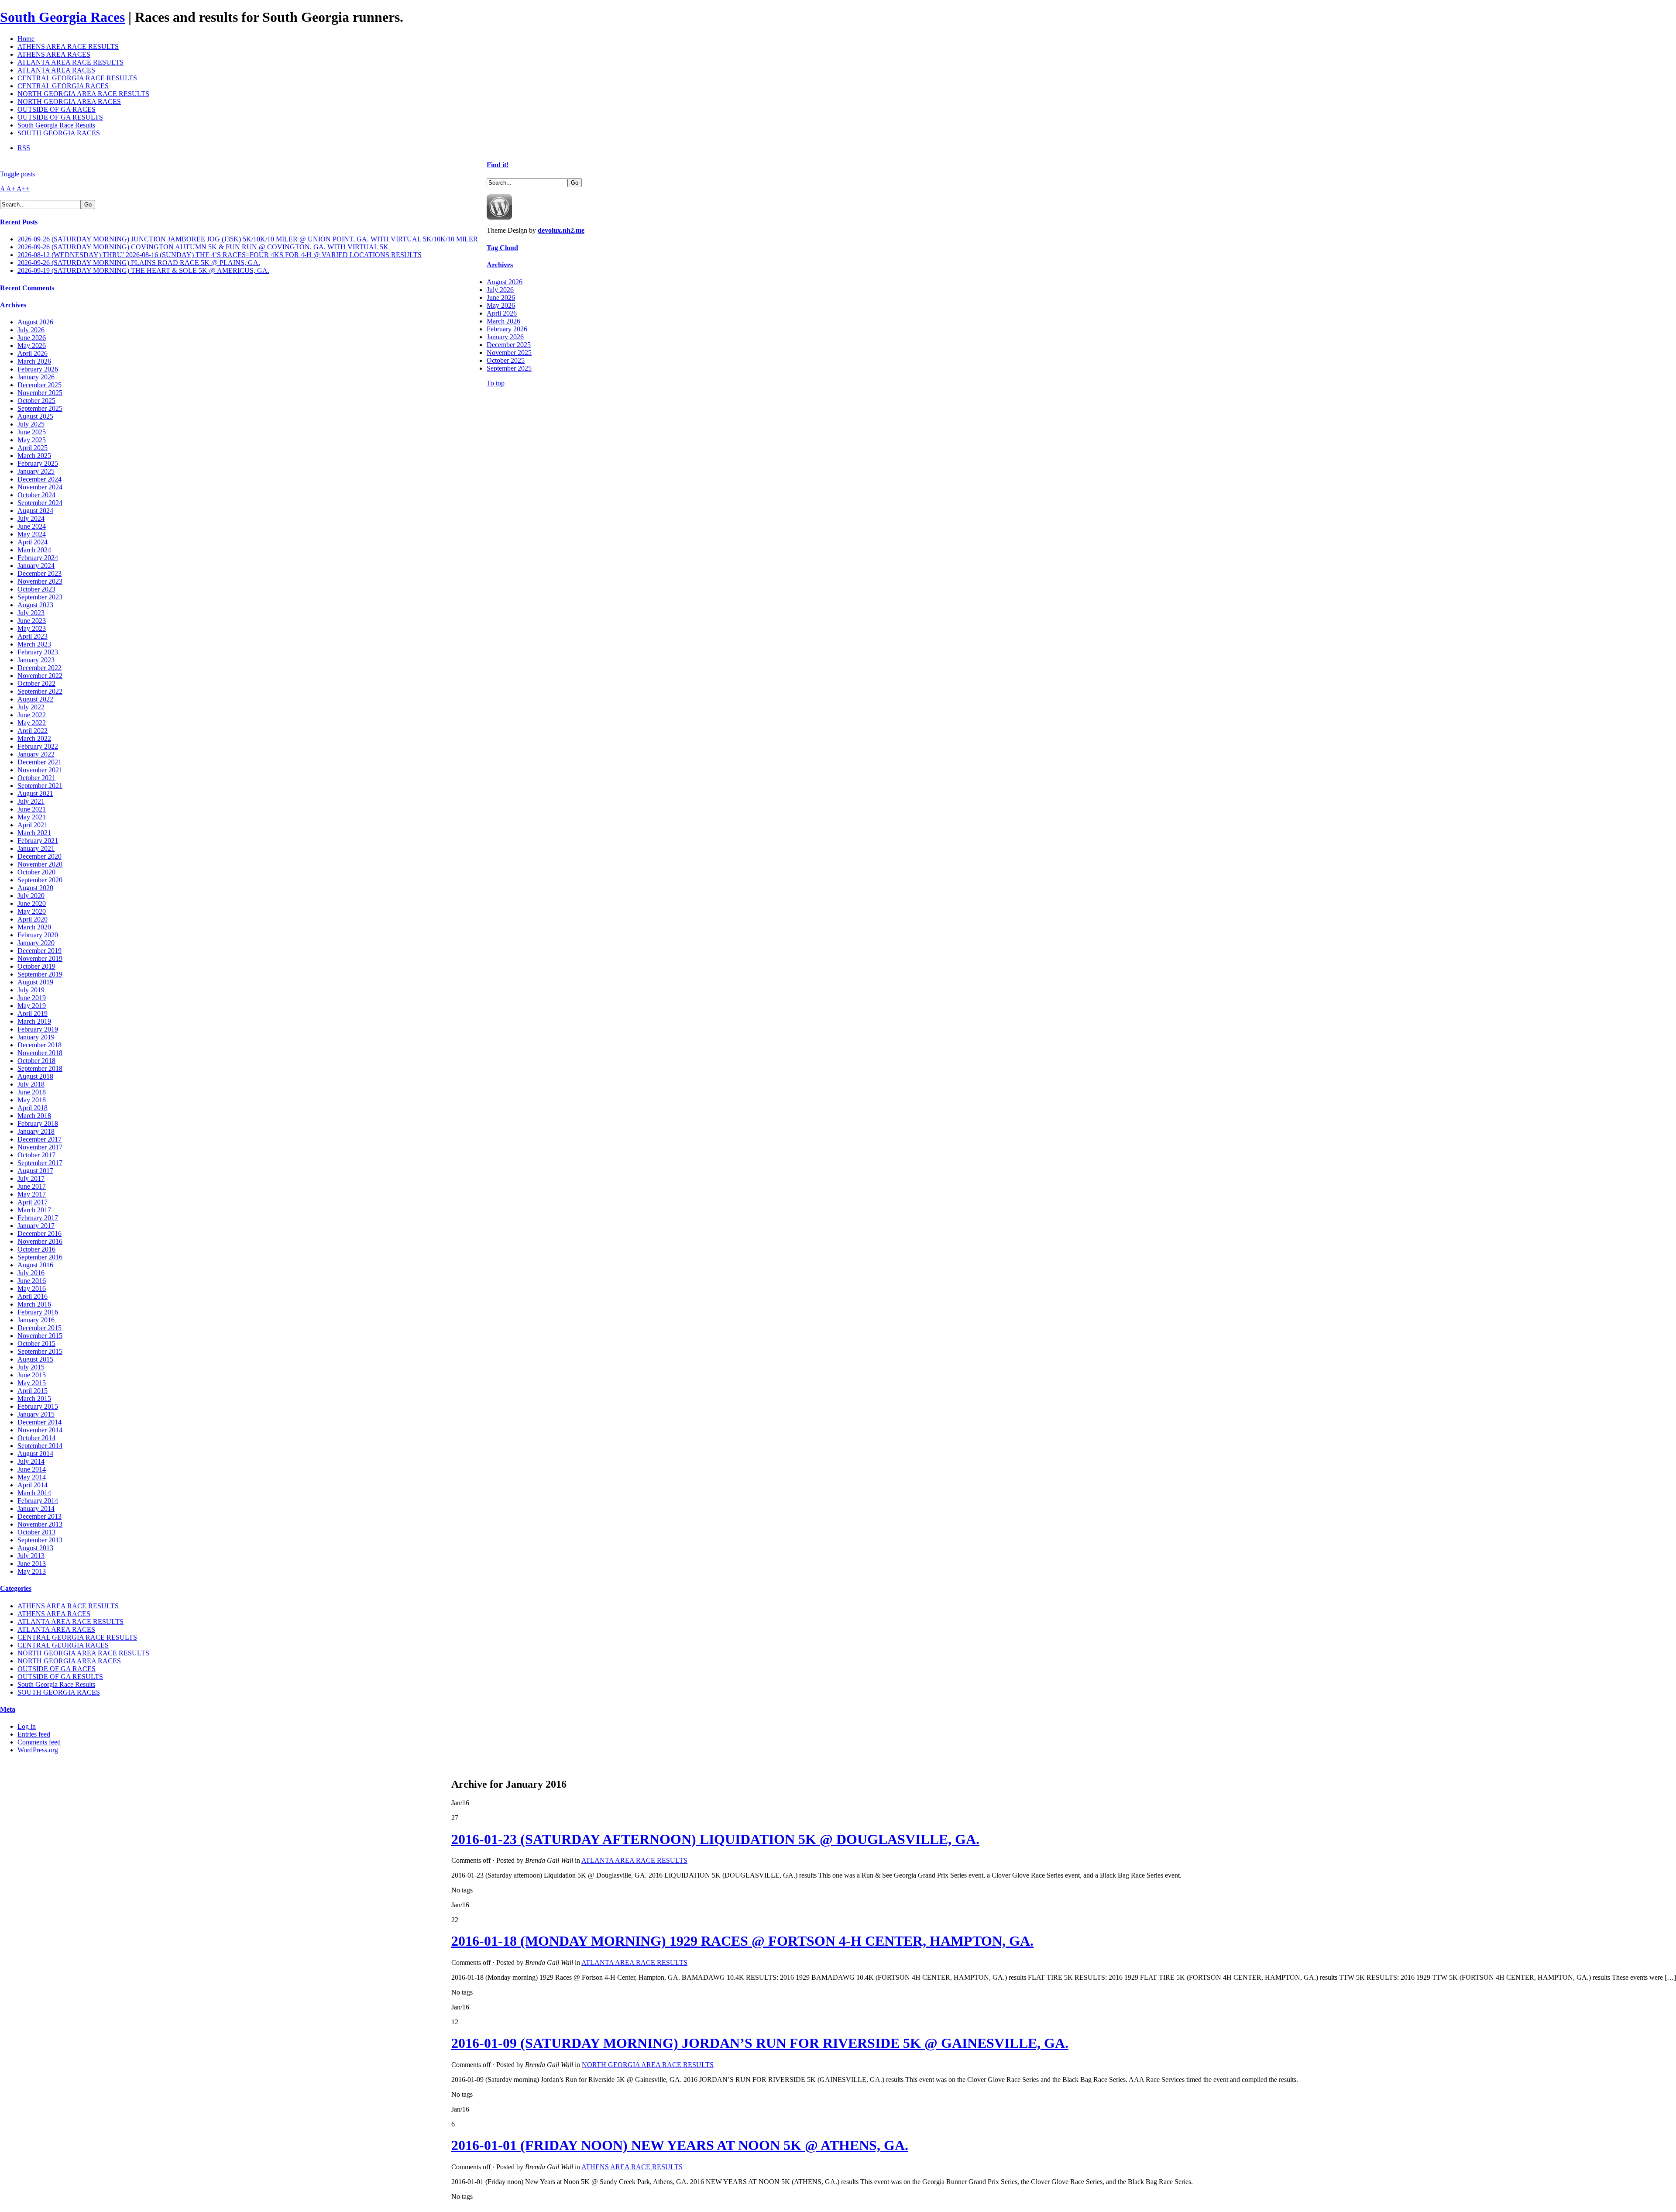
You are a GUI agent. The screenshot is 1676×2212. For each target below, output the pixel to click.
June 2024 (32, 526)
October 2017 (36, 1155)
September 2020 (40, 880)
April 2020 (33, 919)
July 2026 (31, 330)
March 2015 (34, 1398)
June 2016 (32, 1281)
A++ (23, 189)
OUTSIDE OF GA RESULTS (60, 117)
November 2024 (40, 487)
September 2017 (40, 1163)
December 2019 (39, 951)
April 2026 (33, 353)
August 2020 (35, 888)
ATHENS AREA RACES (54, 54)
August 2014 (35, 1453)
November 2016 (40, 1241)
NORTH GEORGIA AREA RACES (69, 101)
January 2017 (36, 1226)
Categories (16, 1588)
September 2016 (40, 1257)
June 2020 (32, 903)
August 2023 (35, 605)
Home (26, 39)
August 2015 (35, 1359)
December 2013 (39, 1516)
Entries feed (34, 1734)
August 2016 (35, 1265)
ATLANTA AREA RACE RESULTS (70, 62)
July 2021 (31, 801)
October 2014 (36, 1438)
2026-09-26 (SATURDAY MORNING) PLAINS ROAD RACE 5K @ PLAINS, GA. (139, 263)
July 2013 (31, 1556)
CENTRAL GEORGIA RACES (63, 86)
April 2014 (33, 1485)
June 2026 (32, 338)
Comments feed (39, 1742)
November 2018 (40, 1053)
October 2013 (36, 1532)
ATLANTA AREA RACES (56, 70)
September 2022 (40, 691)
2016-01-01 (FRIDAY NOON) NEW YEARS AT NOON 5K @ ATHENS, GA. (680, 2145)
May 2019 (32, 1006)
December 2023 (39, 573)
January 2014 (36, 1508)
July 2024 (31, 518)
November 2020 (40, 864)
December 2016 (39, 1233)
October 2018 (36, 1061)
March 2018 (34, 1116)
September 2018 (40, 1068)
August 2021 (35, 793)
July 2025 (31, 424)
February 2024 (38, 558)
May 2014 (32, 1477)
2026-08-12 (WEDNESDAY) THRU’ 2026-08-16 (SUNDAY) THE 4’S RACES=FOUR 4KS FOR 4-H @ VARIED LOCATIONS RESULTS (220, 255)
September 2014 (40, 1446)
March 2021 (34, 833)
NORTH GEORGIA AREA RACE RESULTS (83, 94)
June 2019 (32, 998)
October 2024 (36, 495)
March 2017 (34, 1210)
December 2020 (39, 856)
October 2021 (36, 778)
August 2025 (35, 416)
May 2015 (32, 1383)
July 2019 (31, 990)
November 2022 (40, 676)
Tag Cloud (502, 248)
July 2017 (31, 1178)
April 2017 (33, 1202)
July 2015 (31, 1367)
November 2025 (40, 393)
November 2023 (40, 581)
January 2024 (36, 566)
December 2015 (39, 1328)
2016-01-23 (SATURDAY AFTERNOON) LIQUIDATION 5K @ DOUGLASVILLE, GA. (715, 1839)
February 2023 (38, 652)
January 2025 (36, 471)
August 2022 (35, 699)
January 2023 (36, 660)
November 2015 (40, 1336)
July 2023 (31, 613)
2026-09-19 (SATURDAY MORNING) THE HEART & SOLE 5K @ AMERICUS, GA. (143, 270)
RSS (24, 148)
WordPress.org (38, 1750)
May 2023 (32, 628)
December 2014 (39, 1422)
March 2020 (34, 927)
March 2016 (34, 1304)
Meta (8, 1709)
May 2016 (32, 1288)
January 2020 (36, 943)
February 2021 (38, 841)
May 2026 (32, 346)
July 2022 (31, 707)
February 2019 (38, 1029)
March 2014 (34, 1493)
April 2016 (33, 1296)
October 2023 (36, 589)
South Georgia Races (62, 17)
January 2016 (36, 1320)
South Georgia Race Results (56, 125)
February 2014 (38, 1501)
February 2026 (38, 369)
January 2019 (36, 1037)
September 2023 (40, 597)
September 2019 (40, 974)
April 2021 (33, 825)
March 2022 (34, 738)
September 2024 (40, 503)
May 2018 (32, 1100)
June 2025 (32, 432)
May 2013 (32, 1571)
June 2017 (32, 1186)
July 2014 (31, 1461)
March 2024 (34, 550)
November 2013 (40, 1524)
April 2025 (33, 448)
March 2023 (34, 644)
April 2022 (33, 731)
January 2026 (36, 377)
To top (496, 383)
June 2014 (32, 1469)
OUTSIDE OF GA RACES (57, 109)
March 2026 (34, 361)
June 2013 (32, 1564)
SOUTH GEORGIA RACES (59, 133)
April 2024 (33, 542)
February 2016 (38, 1312)
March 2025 (34, 456)
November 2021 (40, 770)
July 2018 (31, 1084)
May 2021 (32, 817)
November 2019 (40, 958)
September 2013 (40, 1540)
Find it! (498, 165)
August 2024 (35, 511)
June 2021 (32, 809)
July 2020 (31, 896)
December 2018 (39, 1045)
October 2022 (36, 683)
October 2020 (36, 872)
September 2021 (40, 786)
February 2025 (38, 463)
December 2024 (39, 479)
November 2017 (40, 1147)
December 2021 (39, 762)
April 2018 (33, 1108)
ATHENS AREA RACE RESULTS (68, 46)
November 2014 (40, 1430)
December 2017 (39, 1139)
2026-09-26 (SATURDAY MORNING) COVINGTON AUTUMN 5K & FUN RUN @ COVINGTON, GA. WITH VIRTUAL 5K (203, 247)
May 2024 (32, 534)
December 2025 (39, 385)
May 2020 (32, 911)
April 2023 (33, 636)
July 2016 (31, 1273)
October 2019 (36, 966)
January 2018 (36, 1131)
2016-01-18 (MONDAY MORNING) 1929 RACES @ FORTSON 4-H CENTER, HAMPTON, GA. (742, 1941)
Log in (27, 1726)
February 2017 (38, 1218)
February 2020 (38, 935)
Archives (13, 305)
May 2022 (32, 723)
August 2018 (35, 1076)
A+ (11, 189)
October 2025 (36, 401)
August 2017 (35, 1171)
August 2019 (35, 982)
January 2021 (36, 848)
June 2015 (32, 1375)
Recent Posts (19, 222)
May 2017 (32, 1194)
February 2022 (38, 746)
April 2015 (33, 1391)
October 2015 (36, 1343)
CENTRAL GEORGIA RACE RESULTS (77, 78)
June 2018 (32, 1092)
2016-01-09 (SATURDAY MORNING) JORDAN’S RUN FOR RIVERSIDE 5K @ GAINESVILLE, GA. (760, 2043)
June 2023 (32, 621)
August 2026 (35, 322)
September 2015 (40, 1351)
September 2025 (40, 408)
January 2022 (36, 754)
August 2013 (35, 1548)
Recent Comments (27, 288)
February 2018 (38, 1123)
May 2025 (32, 440)
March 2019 (34, 1021)
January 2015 (36, 1414)
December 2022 (39, 668)
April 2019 (33, 1013)
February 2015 (38, 1406)
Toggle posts (17, 174)
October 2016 (36, 1249)
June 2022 (32, 715)
